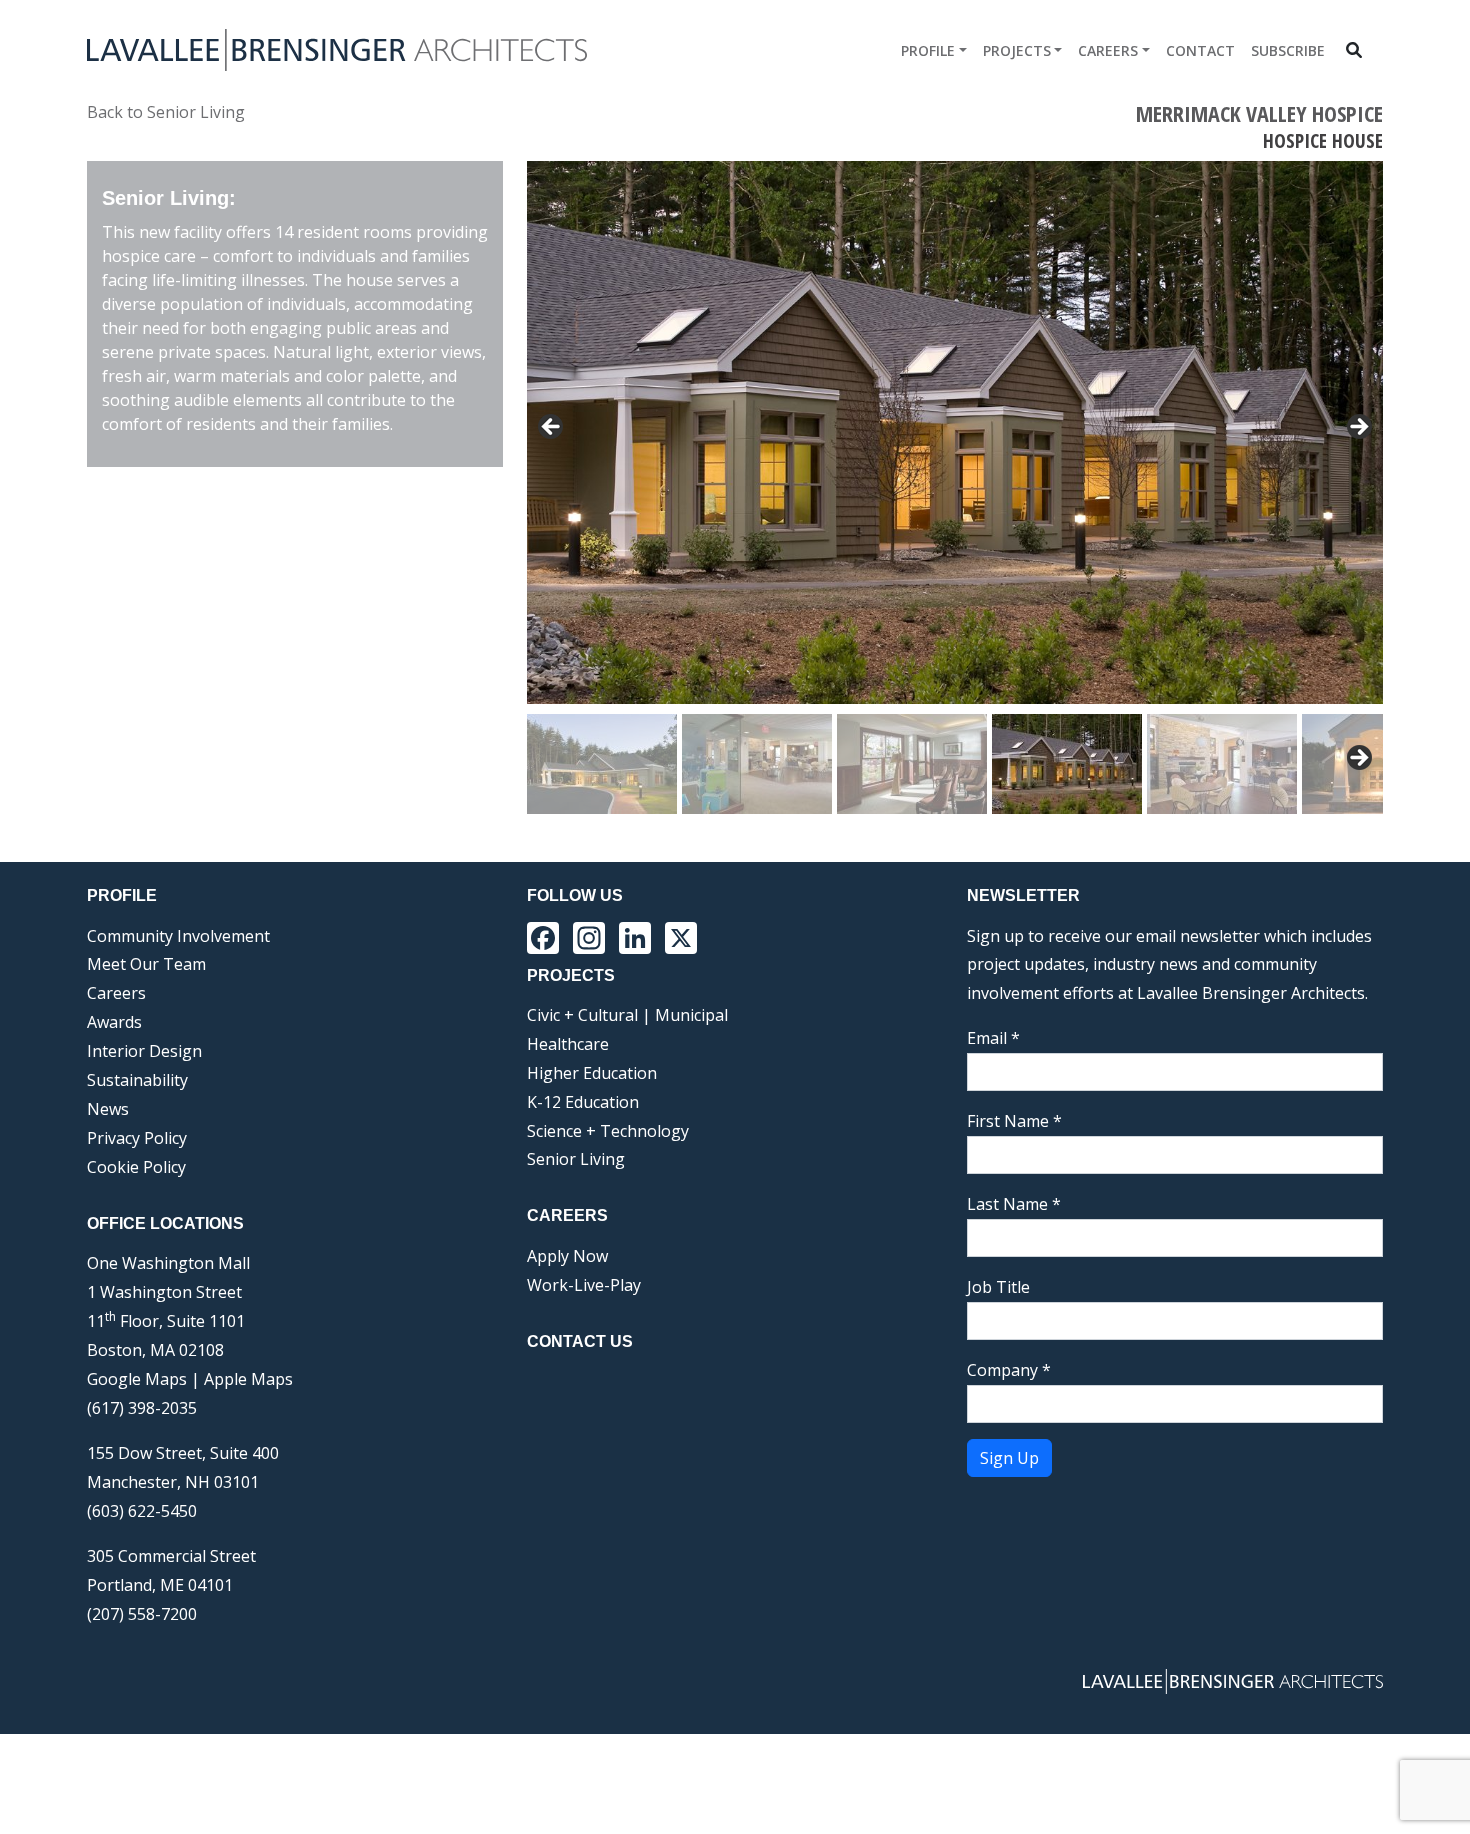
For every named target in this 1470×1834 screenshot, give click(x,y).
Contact (1200, 50)
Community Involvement (178, 936)
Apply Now (567, 1256)
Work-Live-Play (584, 1285)
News (108, 1109)
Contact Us (580, 1341)
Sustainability (137, 1080)
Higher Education (592, 1073)
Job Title (998, 1287)
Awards (114, 1022)
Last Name (1014, 1204)
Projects (1017, 50)
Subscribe (1288, 50)
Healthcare (568, 1044)
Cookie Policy (136, 1167)
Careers (1108, 50)
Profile (928, 50)
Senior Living (576, 1159)
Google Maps (137, 1379)
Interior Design (144, 1051)
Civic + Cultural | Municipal (627, 1015)
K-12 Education (583, 1102)
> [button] (1358, 428)
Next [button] (1358, 759)
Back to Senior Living (166, 112)
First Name (1014, 1121)
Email (993, 1038)
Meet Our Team (146, 964)
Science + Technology (608, 1131)
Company (1009, 1370)
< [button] (552, 428)
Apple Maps (248, 1379)
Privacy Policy (137, 1138)
